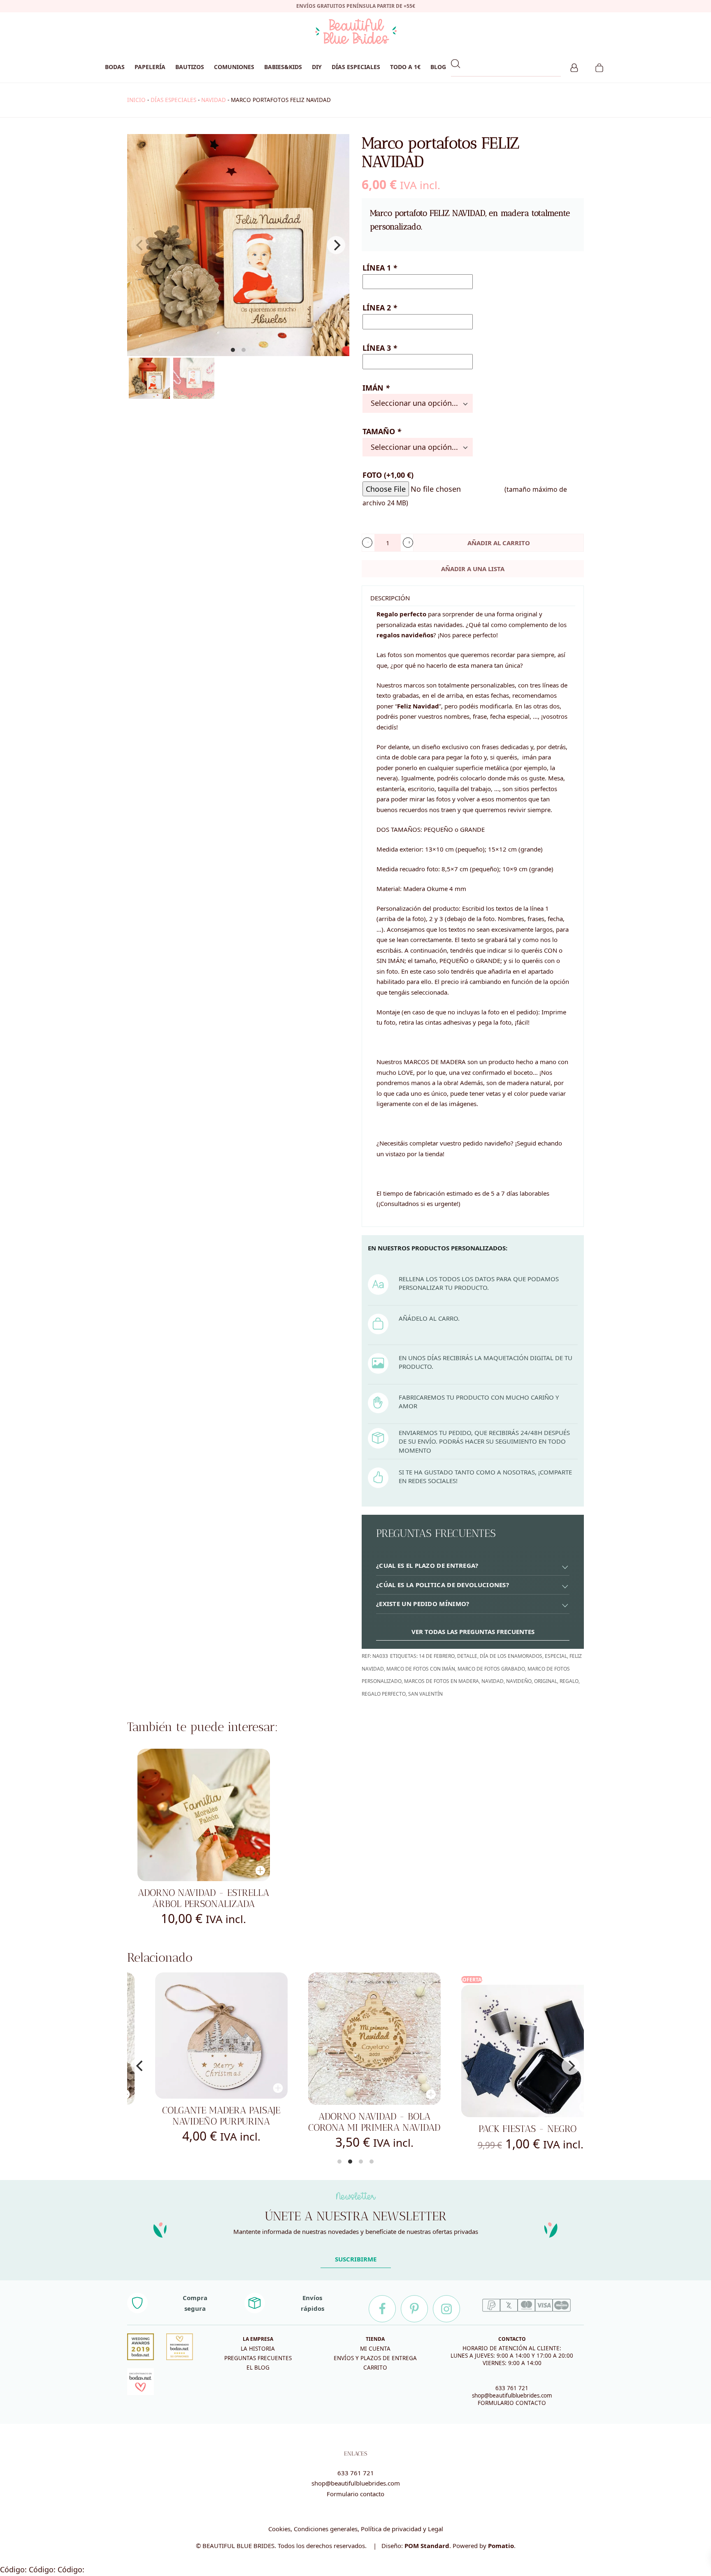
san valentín (425, 1694)
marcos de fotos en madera (441, 1681)
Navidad (493, 1681)
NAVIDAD (214, 100)
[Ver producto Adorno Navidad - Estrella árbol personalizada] (204, 1815)
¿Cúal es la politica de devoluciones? (443, 1585)
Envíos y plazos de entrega (375, 2358)
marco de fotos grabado (491, 1669)
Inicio (136, 100)
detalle (467, 1656)
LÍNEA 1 (380, 268)
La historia (258, 2349)
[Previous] (140, 2066)
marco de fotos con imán (421, 1669)
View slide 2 (244, 350)
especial (556, 1656)
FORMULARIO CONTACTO (512, 2403)
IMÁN (376, 388)
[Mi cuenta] (574, 67)
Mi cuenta (375, 2349)
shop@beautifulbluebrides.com (512, 2395)
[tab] (473, 1566)
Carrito (375, 2368)
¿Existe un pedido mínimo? (423, 1604)
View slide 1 (233, 350)
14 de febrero (437, 1656)
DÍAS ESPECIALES (173, 100)
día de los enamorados (511, 1656)
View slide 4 (372, 2162)
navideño (519, 1681)
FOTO (388, 475)
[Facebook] (382, 2309)
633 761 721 (512, 2388)
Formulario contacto (355, 2494)
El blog (258, 2368)
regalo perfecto (384, 1694)
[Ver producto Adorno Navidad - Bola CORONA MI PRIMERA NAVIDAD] (357, 2039)
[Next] (336, 245)
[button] (367, 543)
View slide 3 (361, 2162)
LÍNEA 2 (380, 308)
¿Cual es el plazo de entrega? (427, 1565)
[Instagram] (446, 2309)
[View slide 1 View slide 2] (238, 245)
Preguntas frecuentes (258, 2358)
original (546, 1681)
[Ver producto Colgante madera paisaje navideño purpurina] (204, 2036)
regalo (569, 1681)
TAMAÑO (382, 431)
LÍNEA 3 (380, 348)
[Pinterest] (414, 2309)
